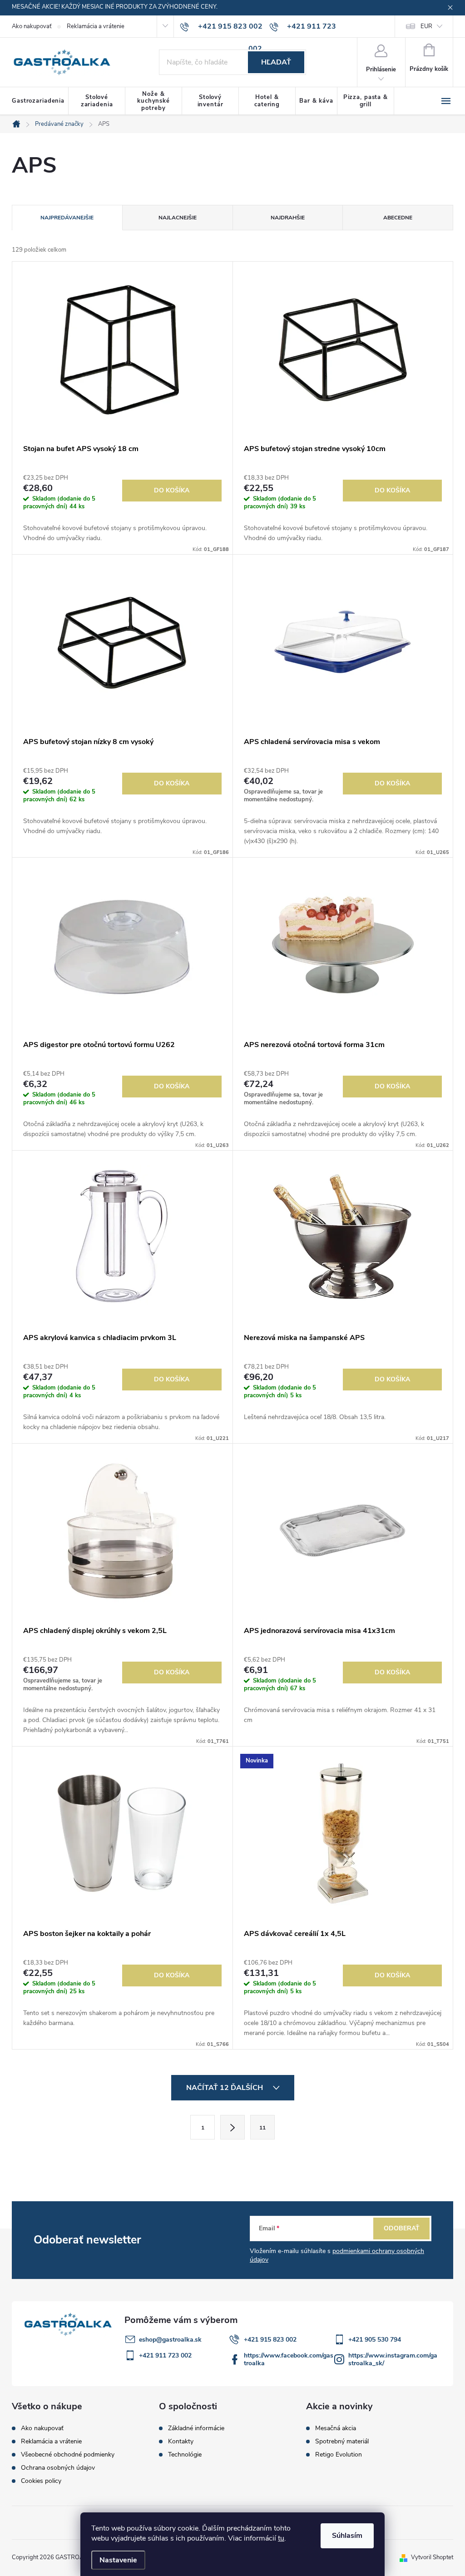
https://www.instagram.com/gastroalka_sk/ (393, 2359)
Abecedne (398, 218)
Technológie (185, 2455)
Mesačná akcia (336, 2428)
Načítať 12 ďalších (225, 2088)
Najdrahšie (288, 218)
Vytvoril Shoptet (432, 2557)
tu (281, 2538)
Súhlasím (347, 2536)
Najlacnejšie (178, 218)
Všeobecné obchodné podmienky (68, 2454)
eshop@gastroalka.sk (170, 2340)
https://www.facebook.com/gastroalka (289, 2359)
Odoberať (402, 2228)
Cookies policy (41, 2481)
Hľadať (276, 62)
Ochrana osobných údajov (58, 2468)
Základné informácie (196, 2428)
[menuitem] (40, 101)
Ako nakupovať (32, 26)
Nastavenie (118, 2560)
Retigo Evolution (339, 2455)
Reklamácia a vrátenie (96, 26)
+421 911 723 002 (165, 2355)
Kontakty (181, 2442)
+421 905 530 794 (375, 2340)
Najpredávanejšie (67, 218)
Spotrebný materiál (342, 2442)
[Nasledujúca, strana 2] (232, 2127)
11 (262, 2128)
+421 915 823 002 (270, 2340)
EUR (426, 26)
